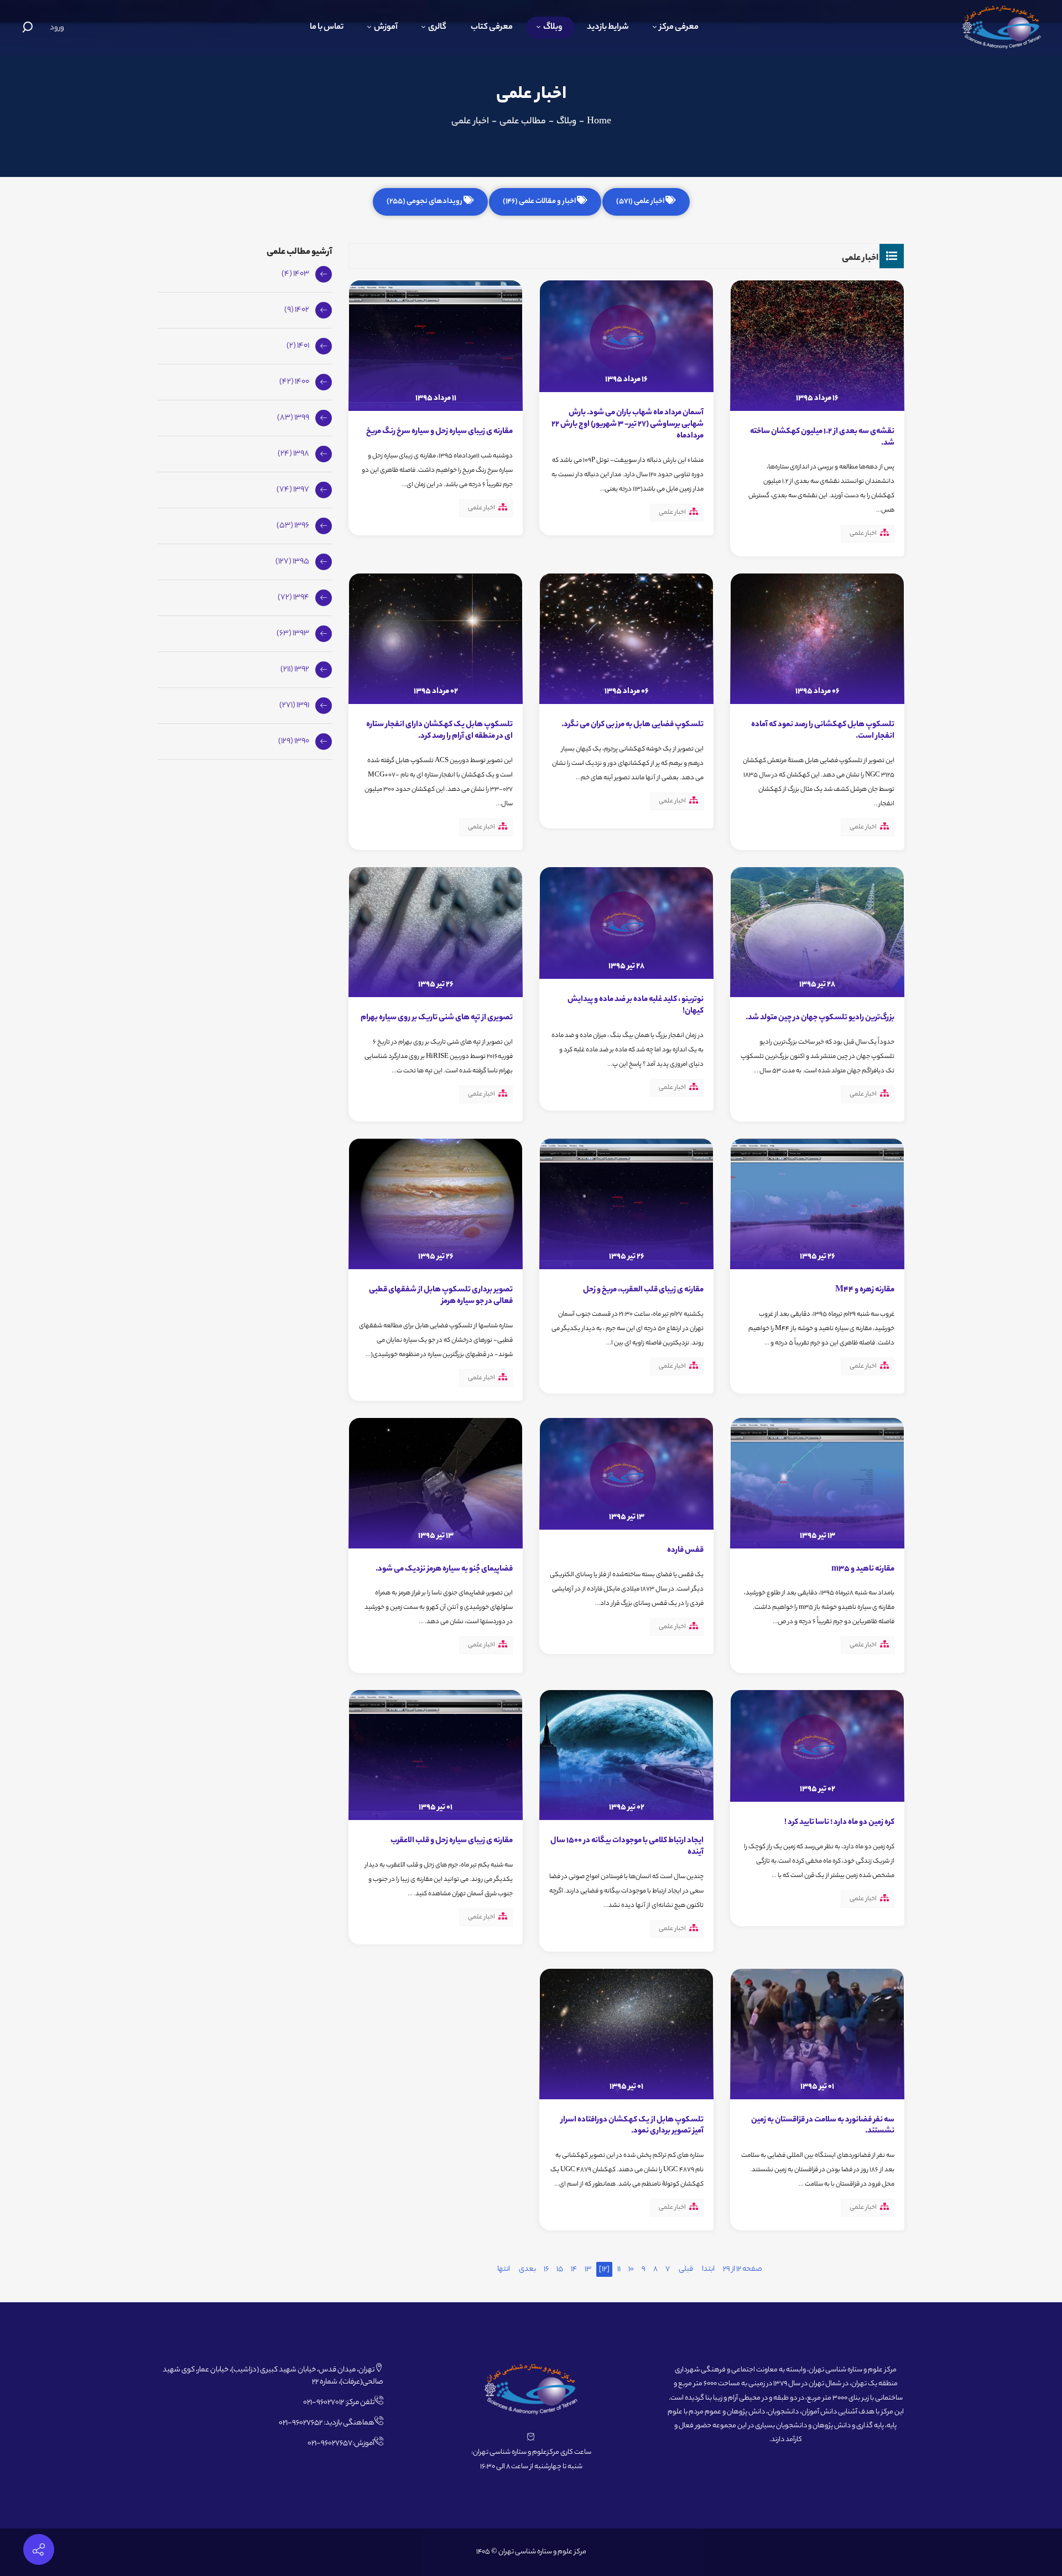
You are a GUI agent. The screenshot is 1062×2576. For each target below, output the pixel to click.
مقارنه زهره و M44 (865, 1290)
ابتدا (708, 2269)
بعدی (527, 2269)
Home (599, 122)
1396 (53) (293, 526)
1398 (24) (293, 454)
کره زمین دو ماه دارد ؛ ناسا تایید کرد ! (839, 1823)
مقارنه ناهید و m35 (863, 1569)
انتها (504, 2269)
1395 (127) (292, 562)
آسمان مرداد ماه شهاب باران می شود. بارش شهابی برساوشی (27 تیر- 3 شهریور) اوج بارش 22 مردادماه (628, 425)
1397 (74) (293, 490)
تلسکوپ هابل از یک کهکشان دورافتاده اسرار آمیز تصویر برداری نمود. (632, 2126)
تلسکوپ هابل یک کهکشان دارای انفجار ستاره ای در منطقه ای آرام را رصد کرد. (439, 731)
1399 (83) (293, 418)
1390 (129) (294, 742)
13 (588, 2269)
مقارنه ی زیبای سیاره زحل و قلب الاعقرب (452, 1841)
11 (619, 2269)
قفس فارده (685, 1551)
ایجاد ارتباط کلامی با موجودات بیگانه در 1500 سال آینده (627, 1847)
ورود (57, 28)
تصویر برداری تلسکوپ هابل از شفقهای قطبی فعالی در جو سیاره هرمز (441, 1296)
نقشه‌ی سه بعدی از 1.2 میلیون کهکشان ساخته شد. (822, 438)
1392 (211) (295, 670)
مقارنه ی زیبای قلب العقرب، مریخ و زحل (643, 1290)
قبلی (686, 2269)
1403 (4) (295, 274)
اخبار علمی (863, 534)
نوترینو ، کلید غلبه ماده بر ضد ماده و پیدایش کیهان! (636, 1006)
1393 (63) (293, 634)
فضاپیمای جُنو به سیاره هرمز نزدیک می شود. (444, 1569)
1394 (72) (293, 598)
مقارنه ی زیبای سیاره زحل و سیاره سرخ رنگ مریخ (439, 432)
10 (631, 2269)
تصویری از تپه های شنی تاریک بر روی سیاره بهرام (437, 1018)
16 (546, 2269)
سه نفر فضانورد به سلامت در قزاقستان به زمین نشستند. (823, 2126)
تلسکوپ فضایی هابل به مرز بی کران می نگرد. (632, 725)
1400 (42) (294, 382)
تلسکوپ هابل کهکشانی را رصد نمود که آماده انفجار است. (823, 731)
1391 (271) (294, 706)
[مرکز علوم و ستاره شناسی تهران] (1002, 27)
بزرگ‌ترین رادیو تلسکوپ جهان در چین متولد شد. (820, 1018)
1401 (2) (298, 346)
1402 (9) (297, 310)
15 (560, 2269)
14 (574, 2269)
